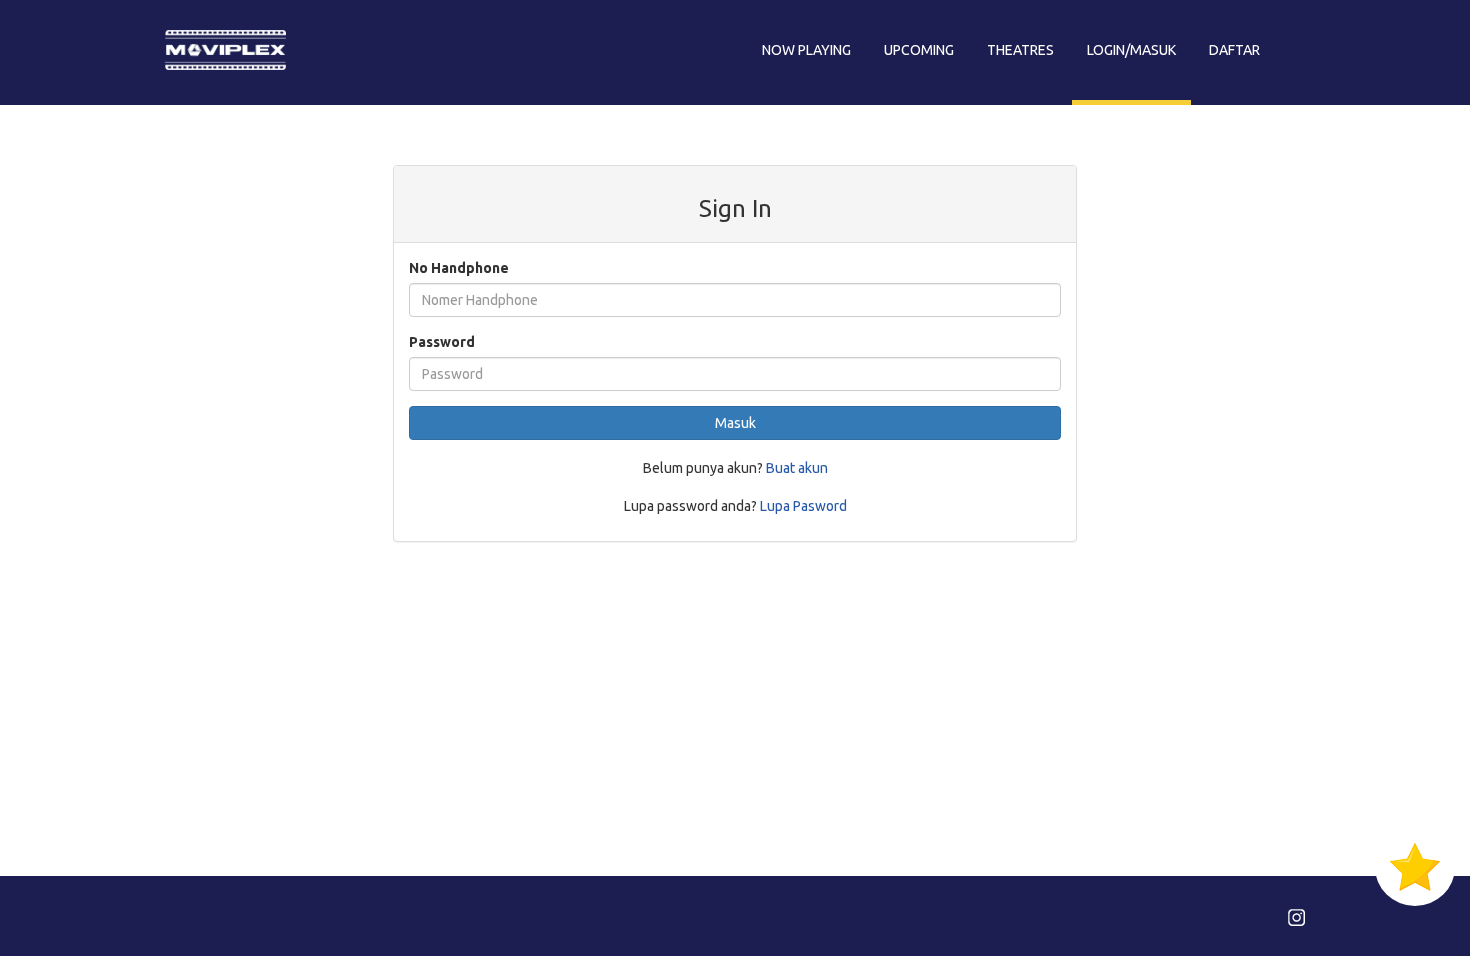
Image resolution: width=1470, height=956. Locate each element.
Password (442, 342)
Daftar (1234, 50)
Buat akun (797, 468)
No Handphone (459, 268)
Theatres (1020, 50)
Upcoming (919, 50)
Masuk (735, 423)
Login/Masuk (1131, 50)
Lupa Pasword (803, 506)
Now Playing (806, 50)
